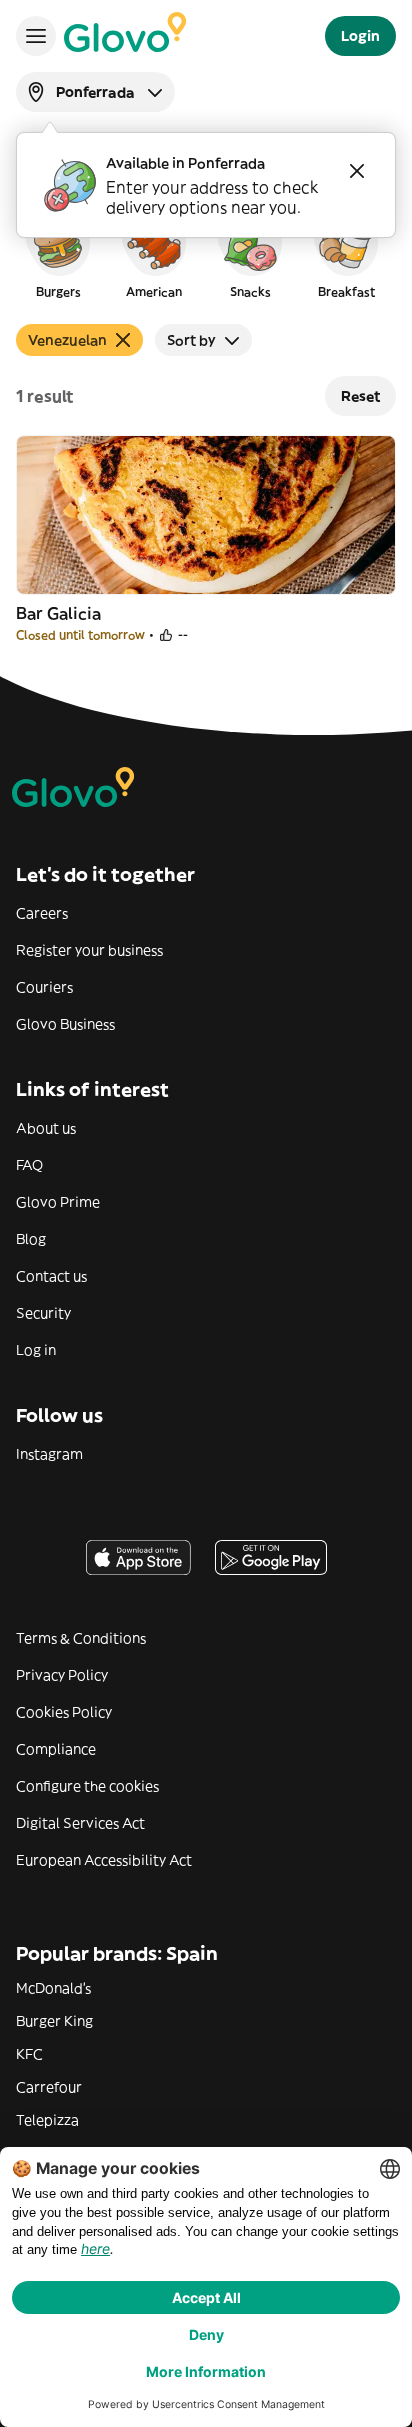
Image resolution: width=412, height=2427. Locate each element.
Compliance (56, 1749)
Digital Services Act (80, 1823)
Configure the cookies (87, 1786)
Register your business (89, 950)
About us (46, 1128)
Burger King (54, 2021)
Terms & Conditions (81, 1638)
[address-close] (357, 171)
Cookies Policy (64, 1712)
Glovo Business (65, 1024)
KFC (29, 2054)
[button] (58, 254)
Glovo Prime (58, 1202)
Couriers (44, 987)
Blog (31, 1239)
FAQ (29, 1165)
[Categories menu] (36, 36)
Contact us (51, 1276)
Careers (42, 913)
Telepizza (47, 2120)
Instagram (49, 1454)
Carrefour (49, 2087)
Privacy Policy (62, 1675)
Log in (36, 1350)
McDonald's (53, 1988)
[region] (206, 254)
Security (43, 1313)
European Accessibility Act (104, 1860)
